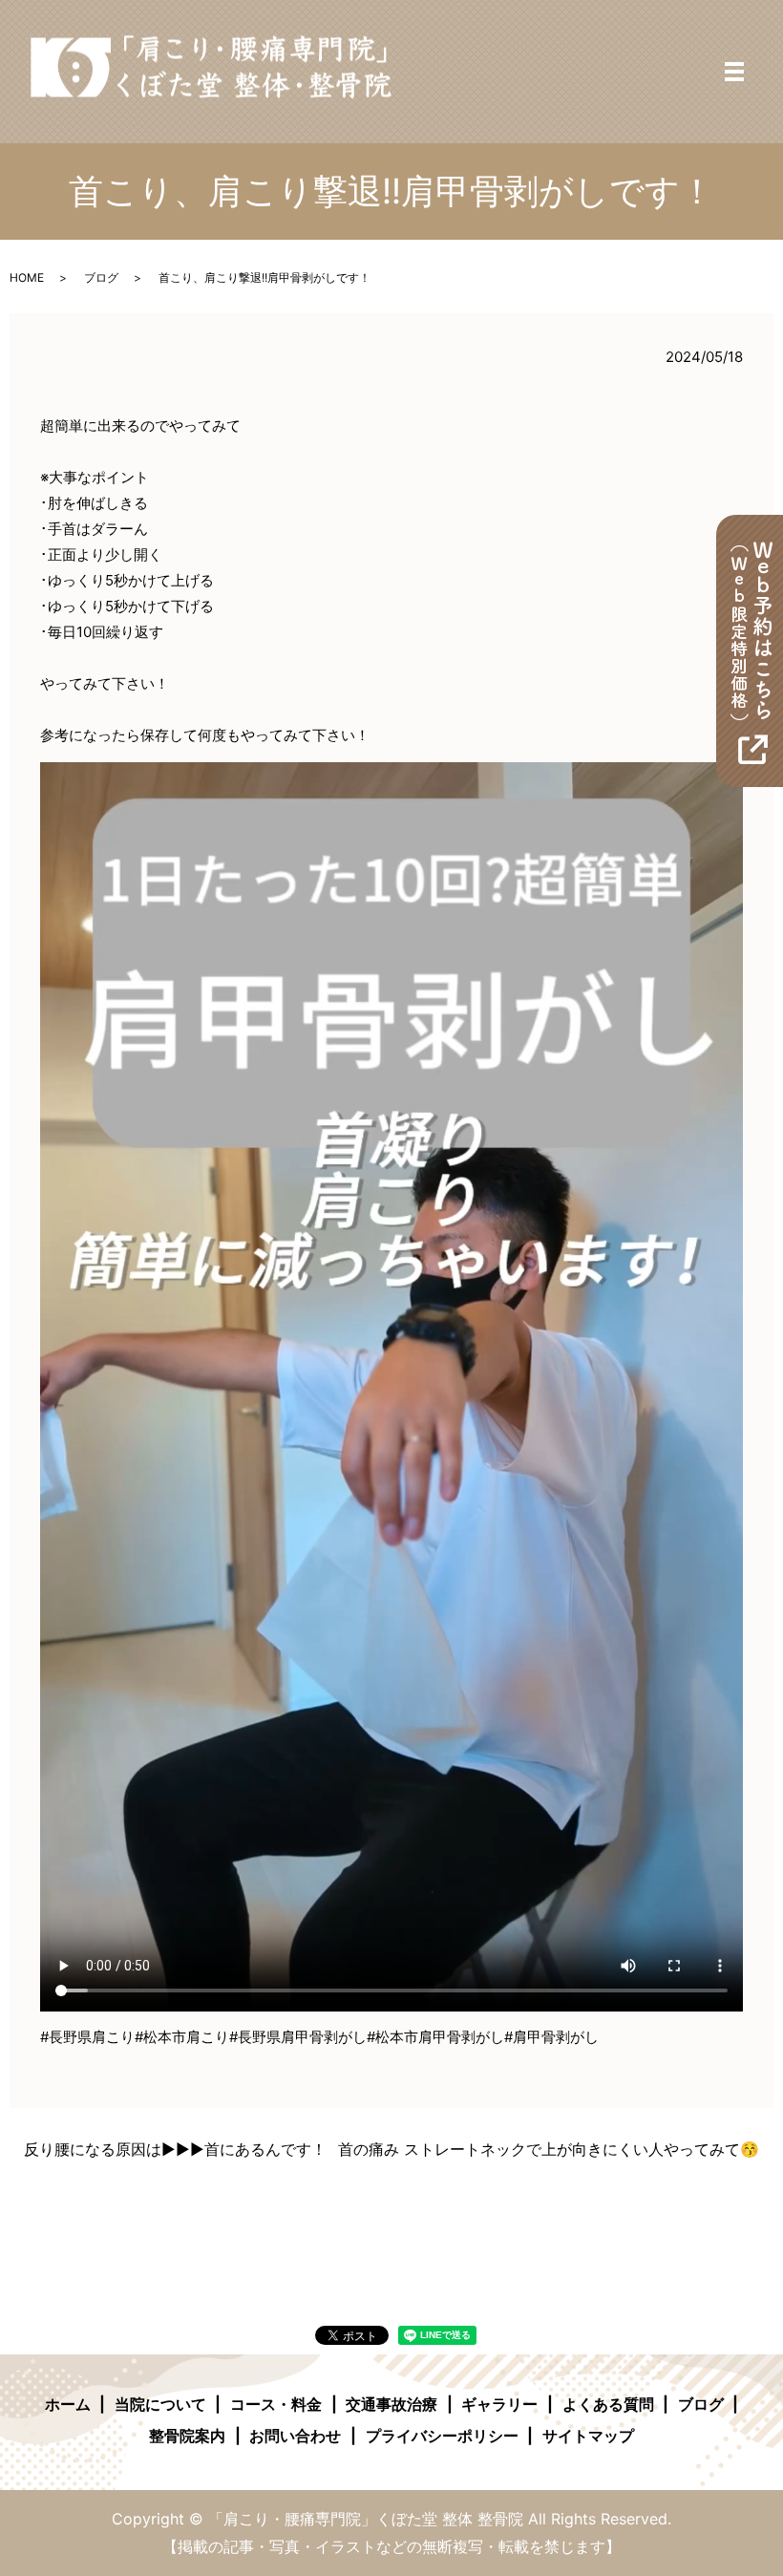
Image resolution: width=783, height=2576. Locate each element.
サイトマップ (588, 2436)
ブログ (101, 277)
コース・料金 (276, 2404)
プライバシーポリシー (442, 2436)
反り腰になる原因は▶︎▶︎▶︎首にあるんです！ (175, 2149)
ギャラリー (499, 2404)
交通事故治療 (391, 2404)
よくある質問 (608, 2404)
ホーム (68, 2404)
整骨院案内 (187, 2436)
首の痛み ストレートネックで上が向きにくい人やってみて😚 (549, 2149)
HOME (27, 277)
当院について (160, 2404)
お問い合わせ (295, 2436)
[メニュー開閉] (734, 72)
